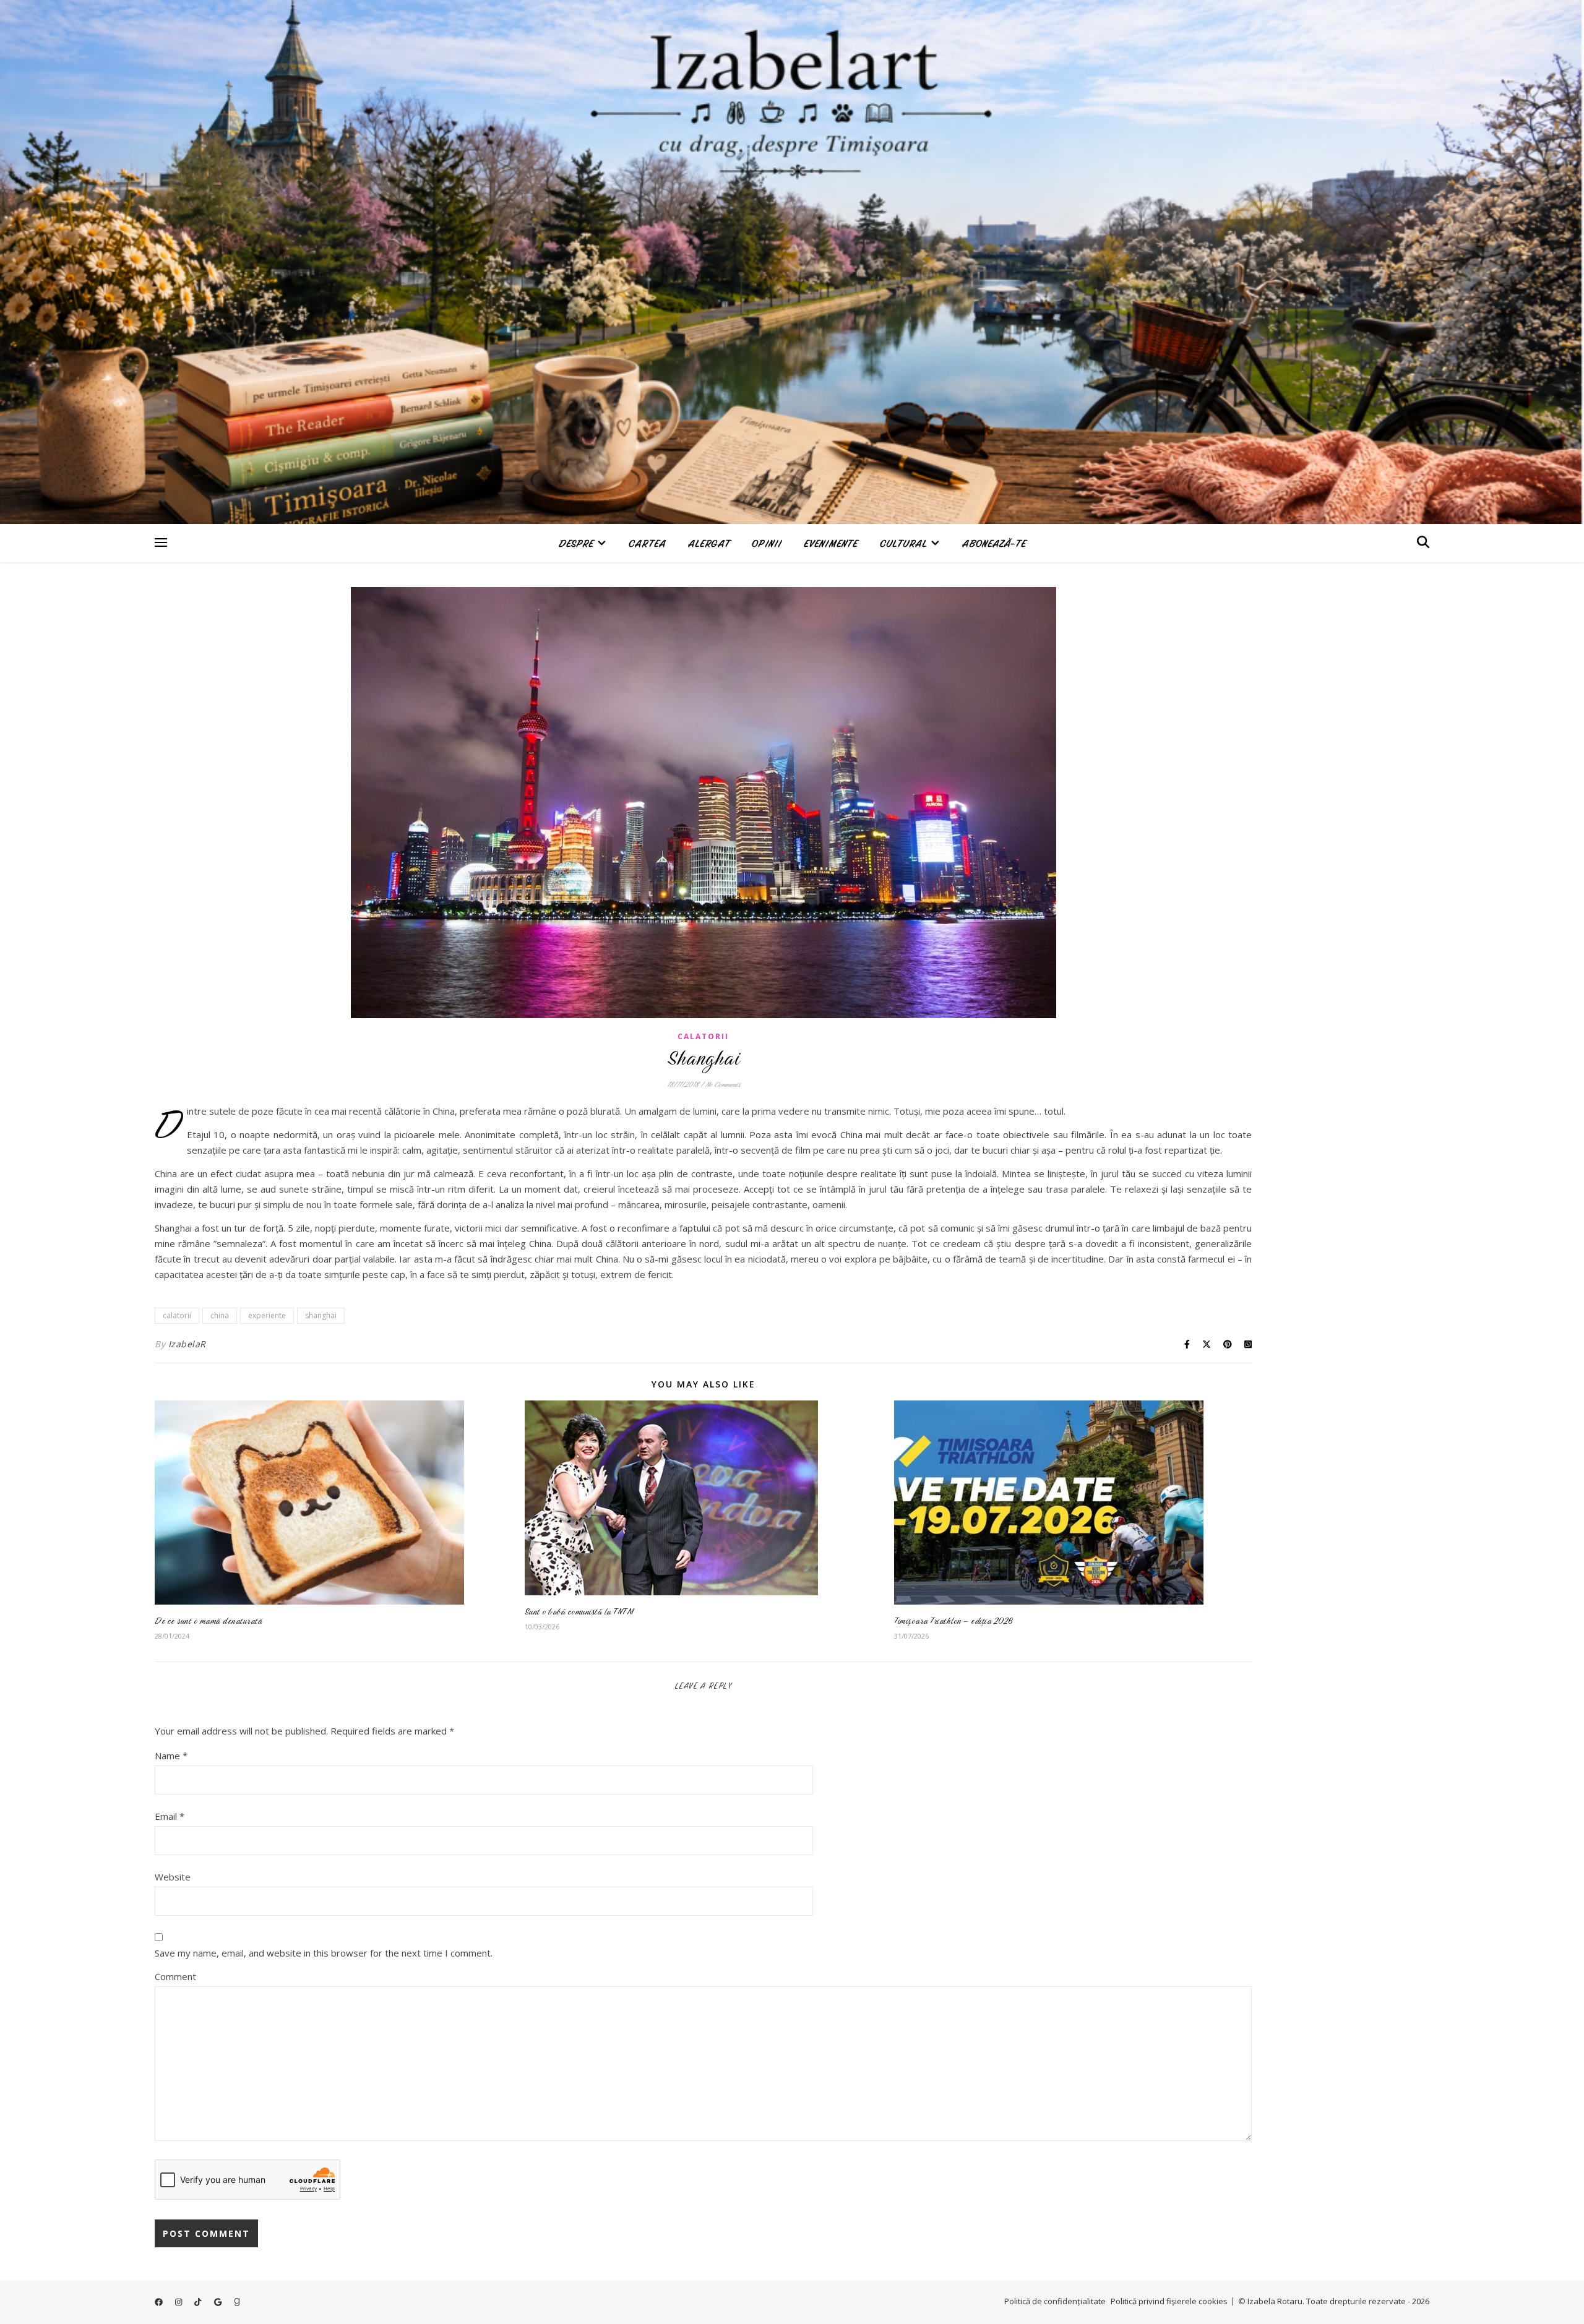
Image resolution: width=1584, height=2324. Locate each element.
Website (173, 1877)
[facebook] (160, 2302)
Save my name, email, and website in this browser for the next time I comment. (324, 1953)
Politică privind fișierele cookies (1169, 2301)
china (220, 1315)
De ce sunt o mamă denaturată (209, 1621)
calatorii (177, 1315)
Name (171, 1756)
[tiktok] (199, 2302)
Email (170, 1816)
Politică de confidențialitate (1055, 2301)
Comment (175, 1976)
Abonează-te (994, 543)
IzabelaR (187, 1344)
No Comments (723, 1084)
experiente (267, 1315)
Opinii (767, 543)
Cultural (903, 543)
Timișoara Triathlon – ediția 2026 (953, 1621)
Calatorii (703, 1036)
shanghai (321, 1315)
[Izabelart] (792, 262)
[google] (219, 2302)
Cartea (647, 543)
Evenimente (831, 543)
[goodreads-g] (237, 2302)
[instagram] (179, 2302)
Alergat (709, 543)
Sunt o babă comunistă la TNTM (579, 1611)
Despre (576, 543)
